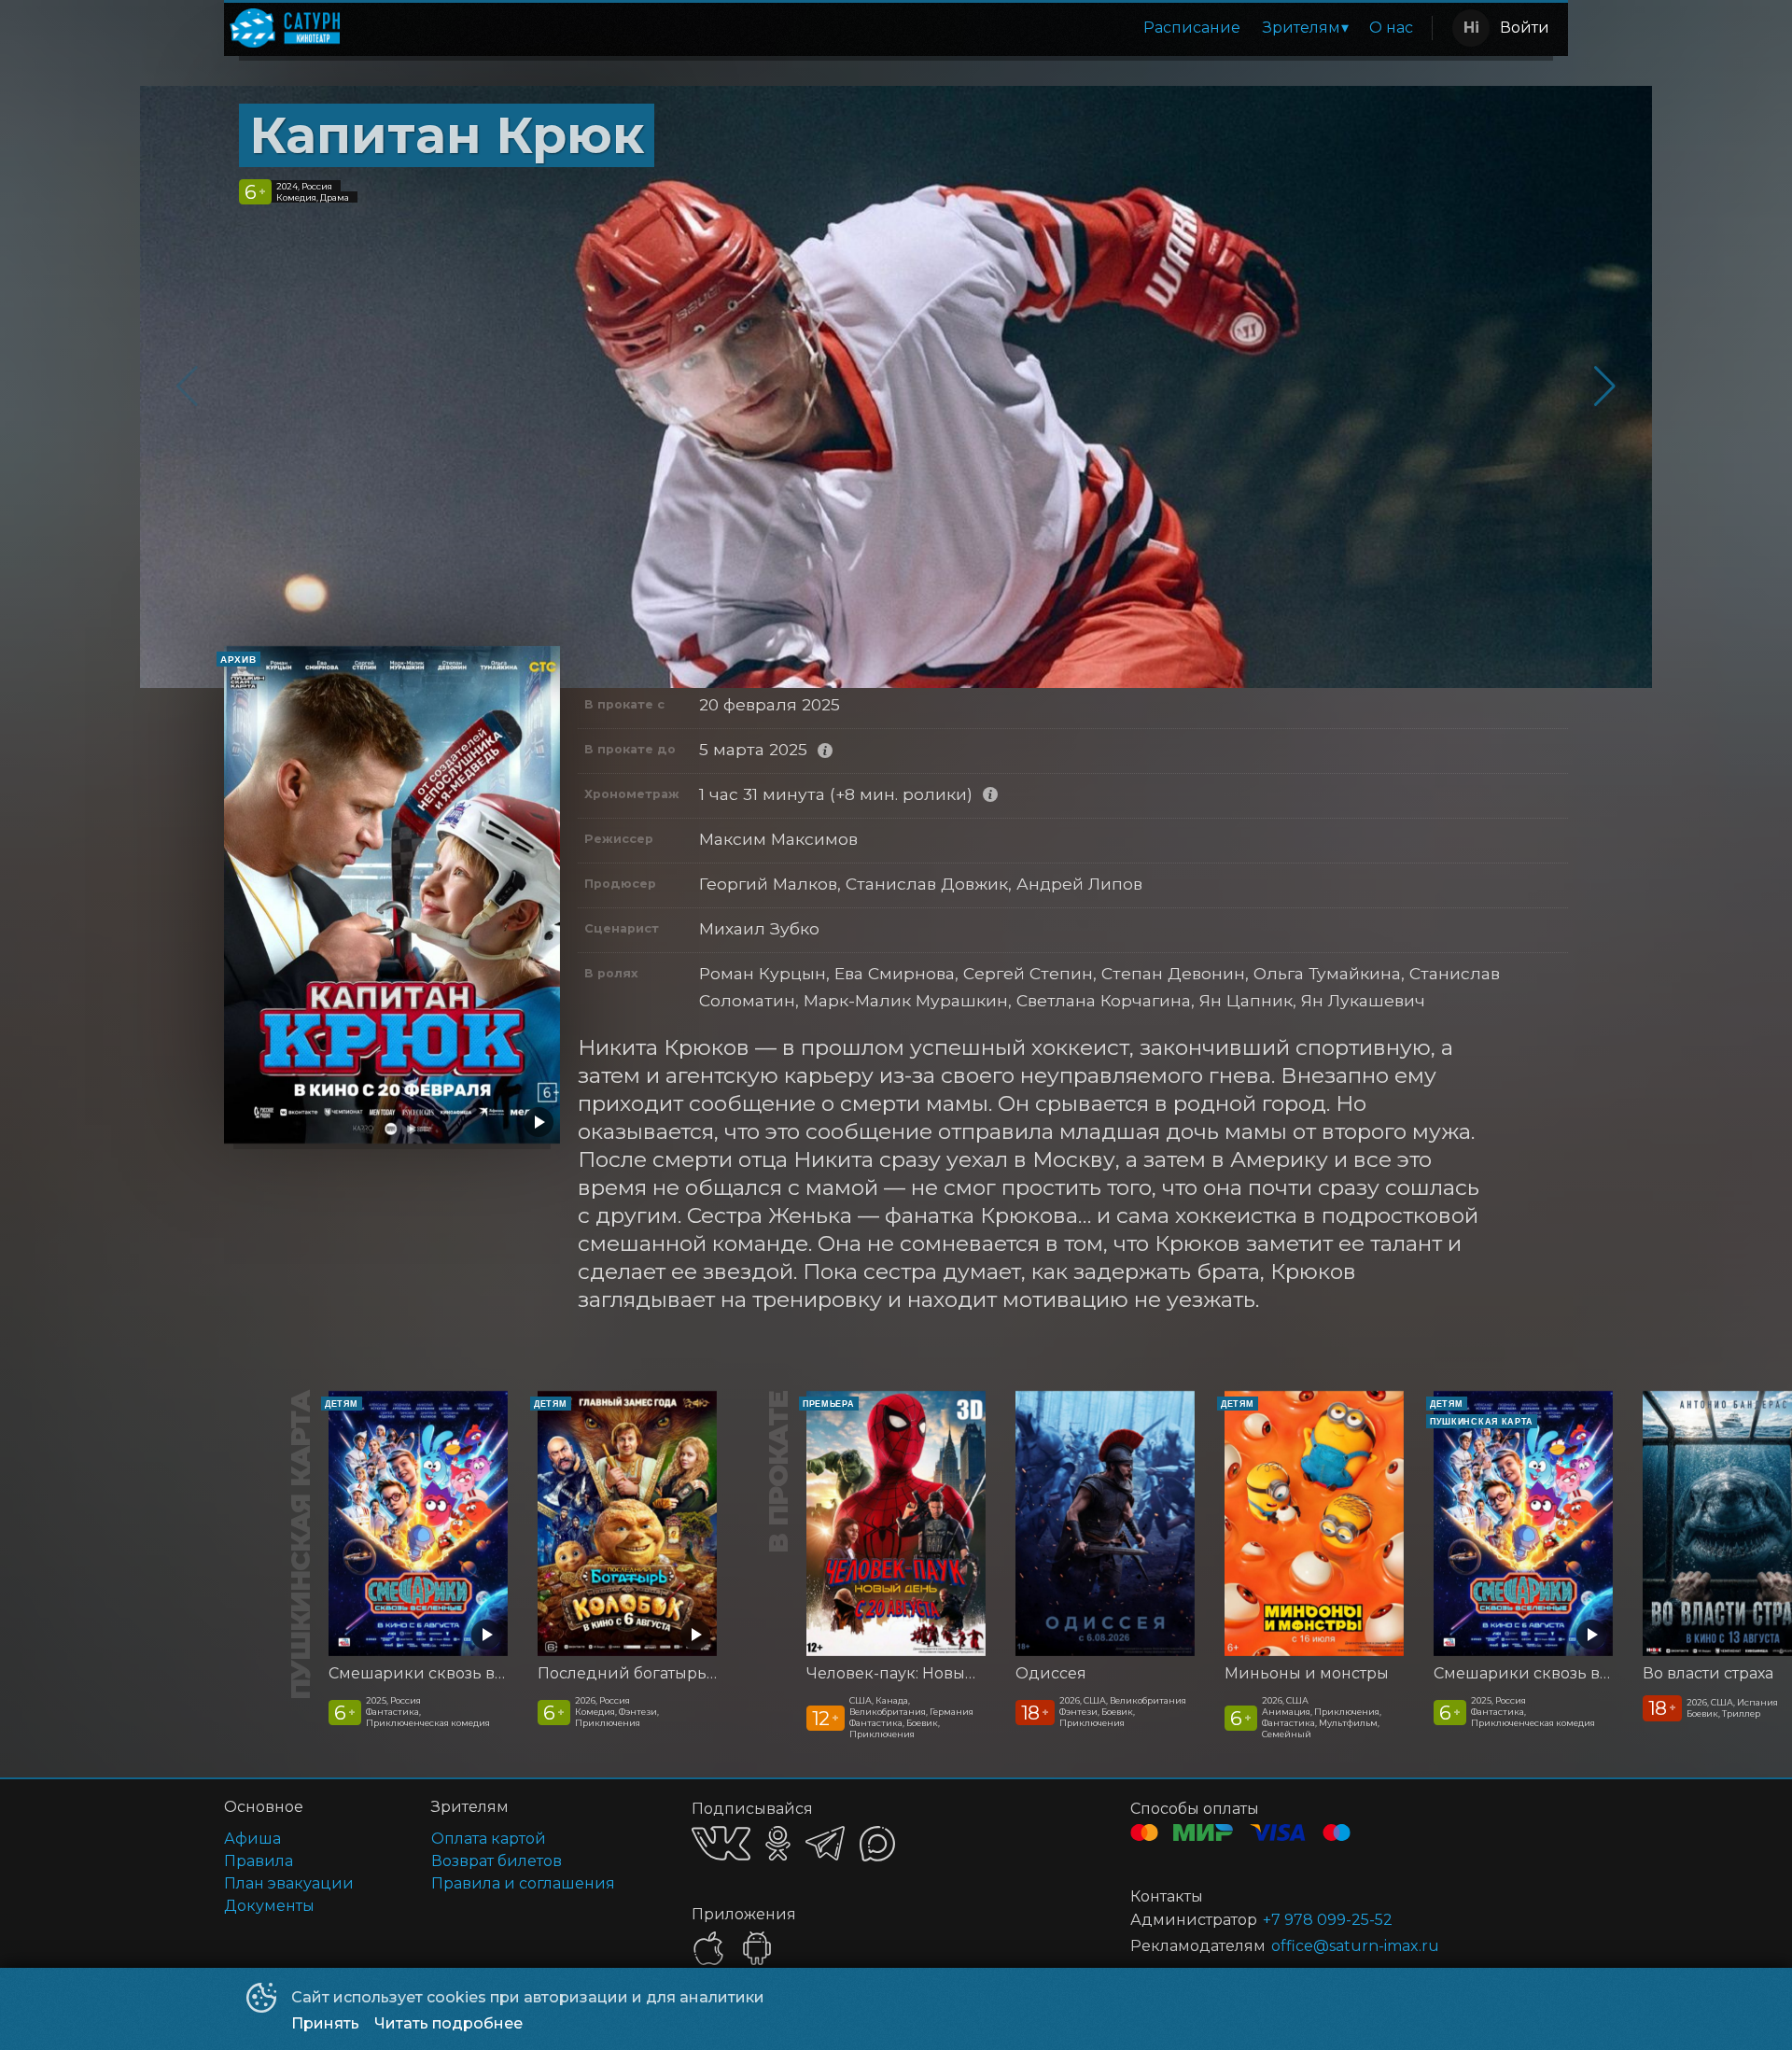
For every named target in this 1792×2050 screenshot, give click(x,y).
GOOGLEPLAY (757, 1948)
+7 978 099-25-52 (1328, 1920)
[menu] (889, 28)
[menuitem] (1192, 28)
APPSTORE (708, 1948)
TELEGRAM (825, 1843)
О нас (1391, 28)
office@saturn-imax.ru (1355, 1946)
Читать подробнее (448, 2023)
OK (778, 1843)
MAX (877, 1844)
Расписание (1192, 28)
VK (721, 1843)
